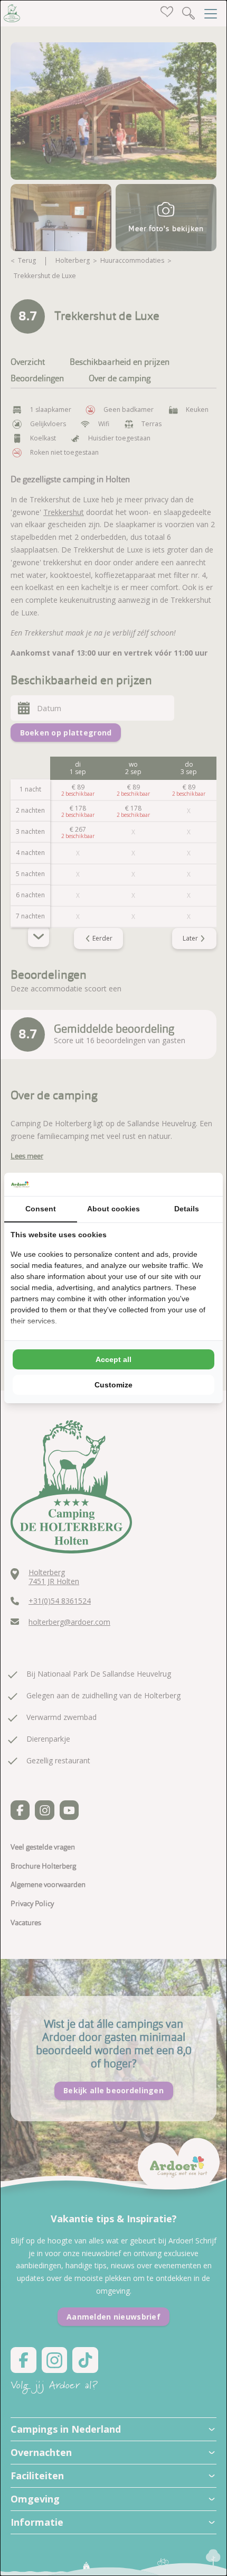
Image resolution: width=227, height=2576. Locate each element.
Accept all (113, 1359)
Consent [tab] (41, 1209)
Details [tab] (187, 1209)
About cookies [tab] (113, 1209)
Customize (113, 1385)
